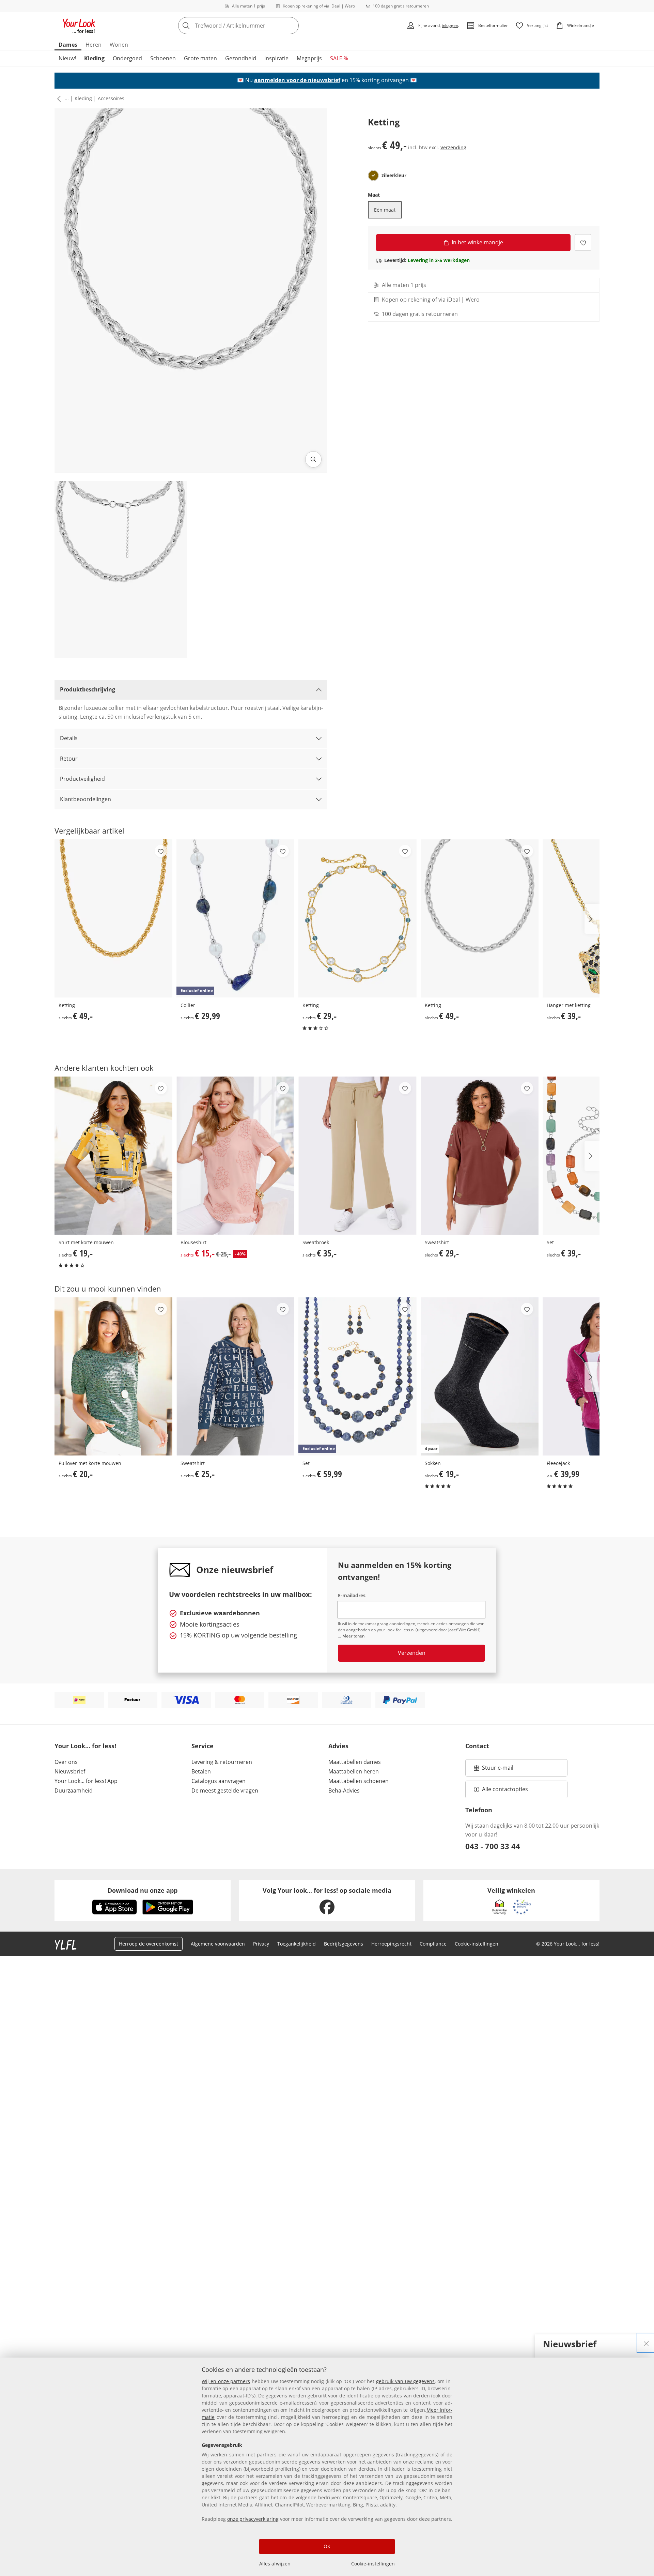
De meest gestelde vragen (225, 1790)
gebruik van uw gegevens (405, 2381)
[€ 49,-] (113, 918)
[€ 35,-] (357, 1155)
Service (203, 1746)
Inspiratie (276, 58)
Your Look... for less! (85, 1746)
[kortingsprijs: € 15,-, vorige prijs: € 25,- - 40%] (235, 1155)
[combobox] (253, 26)
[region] (327, 2467)
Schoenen (163, 58)
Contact (477, 1746)
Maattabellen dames (355, 1762)
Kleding (94, 58)
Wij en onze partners (226, 2381)
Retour (69, 759)
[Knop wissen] (292, 26)
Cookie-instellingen (373, 2564)
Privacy (261, 1944)
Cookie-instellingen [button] (477, 1944)
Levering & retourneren (222, 1762)
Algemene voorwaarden (218, 1944)
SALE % (339, 58)
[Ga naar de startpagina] (79, 26)
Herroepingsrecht (391, 1944)
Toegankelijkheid (297, 1944)
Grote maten (200, 58)
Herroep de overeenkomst (149, 1944)
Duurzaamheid (74, 1790)
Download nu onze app (143, 1890)
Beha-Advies (344, 1790)
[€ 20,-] (113, 1376)
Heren (94, 45)
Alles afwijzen (275, 2564)
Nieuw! (67, 58)
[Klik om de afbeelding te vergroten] (313, 459)
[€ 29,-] (357, 918)
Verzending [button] (453, 147)
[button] (58, 98)
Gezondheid (241, 58)
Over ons (66, 1762)
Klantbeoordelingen (85, 799)
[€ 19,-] (113, 1155)
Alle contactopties (505, 1789)
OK (327, 2546)
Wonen (119, 45)
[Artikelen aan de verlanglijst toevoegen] (583, 242)
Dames (68, 45)
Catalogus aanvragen (219, 1781)
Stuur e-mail (497, 1770)
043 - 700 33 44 (493, 1846)
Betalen (201, 1771)
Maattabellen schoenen (359, 1781)
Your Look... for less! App (86, 1781)
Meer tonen (353, 1636)
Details (69, 738)
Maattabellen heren (354, 1771)
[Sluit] (646, 2343)
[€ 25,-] (235, 1376)
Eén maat (385, 210)
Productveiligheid (82, 779)
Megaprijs (309, 58)
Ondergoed (127, 58)
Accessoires (111, 98)
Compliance (433, 1944)
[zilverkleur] (373, 176)
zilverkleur (394, 176)
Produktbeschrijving (88, 689)
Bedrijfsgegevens (344, 1944)
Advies (338, 1746)
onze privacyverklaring (253, 2519)
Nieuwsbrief (70, 1771)
